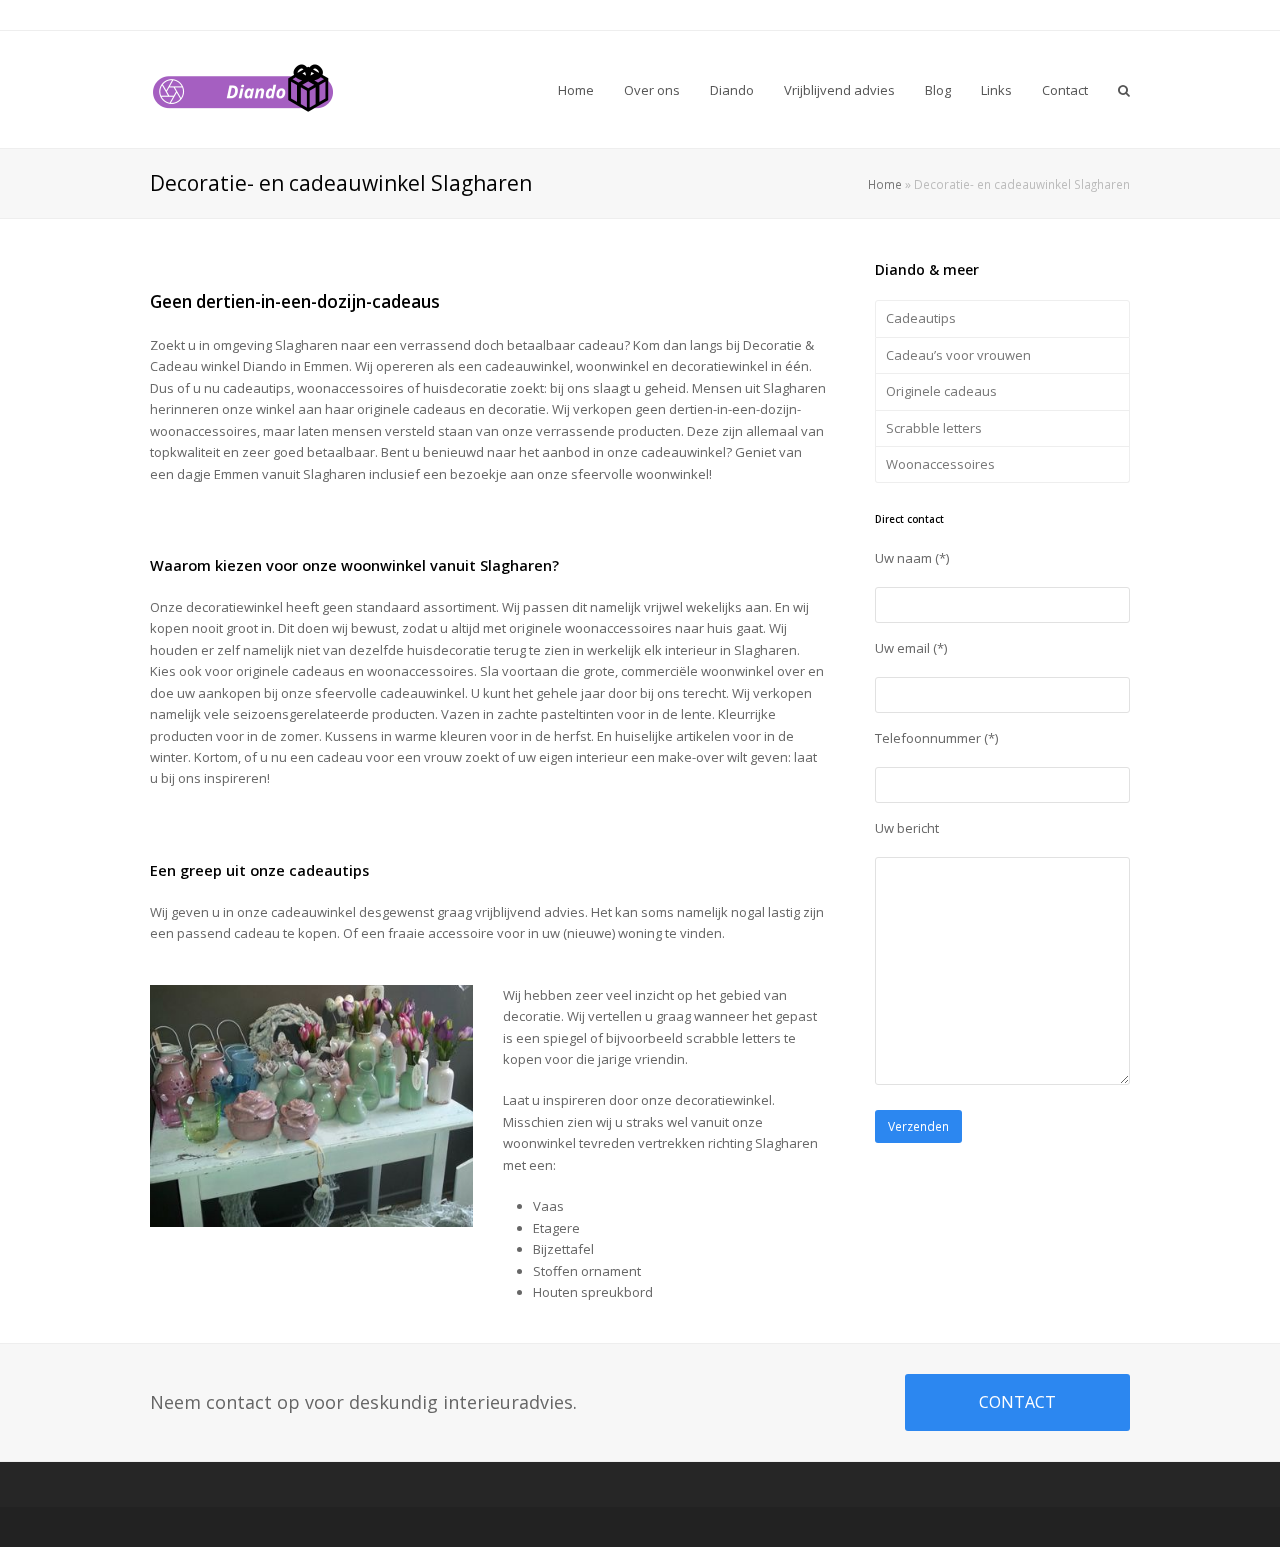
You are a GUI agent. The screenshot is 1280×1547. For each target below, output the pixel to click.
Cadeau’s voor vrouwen (958, 355)
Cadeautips (921, 318)
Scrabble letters (934, 428)
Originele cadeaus (941, 391)
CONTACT (1017, 1402)
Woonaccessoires (940, 464)
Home (885, 184)
